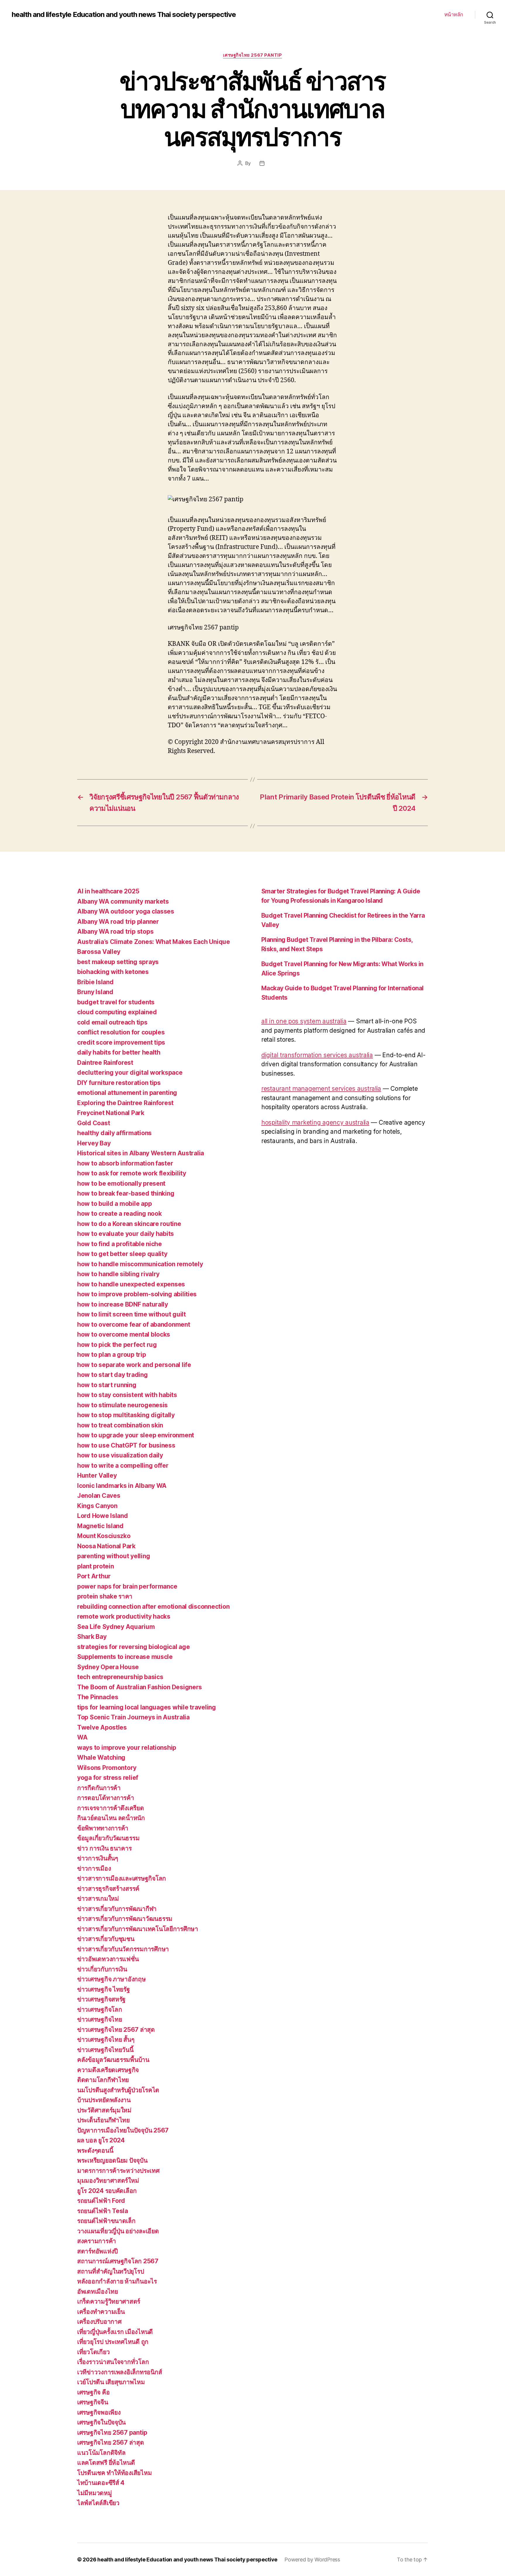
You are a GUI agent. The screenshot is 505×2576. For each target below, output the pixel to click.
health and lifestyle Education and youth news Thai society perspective (124, 15)
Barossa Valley (99, 952)
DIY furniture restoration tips (119, 1083)
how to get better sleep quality (122, 1254)
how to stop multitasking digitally (126, 1415)
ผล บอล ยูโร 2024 (101, 2140)
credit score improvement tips (121, 1042)
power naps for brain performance (127, 1586)
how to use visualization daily (120, 1455)
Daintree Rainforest (105, 1063)
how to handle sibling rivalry (118, 1274)
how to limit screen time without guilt (132, 1314)
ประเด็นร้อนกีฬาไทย (103, 2120)
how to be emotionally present (121, 1183)
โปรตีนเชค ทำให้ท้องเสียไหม (114, 2473)
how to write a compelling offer (123, 1466)
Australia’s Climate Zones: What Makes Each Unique (154, 942)
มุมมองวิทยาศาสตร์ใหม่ (108, 2181)
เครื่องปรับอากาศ (99, 2322)
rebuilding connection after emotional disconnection (153, 1607)
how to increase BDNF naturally (123, 1304)
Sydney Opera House (108, 1667)
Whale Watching (101, 1757)
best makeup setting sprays (118, 962)
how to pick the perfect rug (117, 1345)
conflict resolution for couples (121, 1032)
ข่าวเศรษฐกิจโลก (100, 2009)
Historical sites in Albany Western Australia (141, 1153)
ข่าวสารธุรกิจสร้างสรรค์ (108, 1889)
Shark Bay (92, 1637)
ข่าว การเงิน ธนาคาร (104, 1848)
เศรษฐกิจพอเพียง (99, 2412)
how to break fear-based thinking (126, 1193)
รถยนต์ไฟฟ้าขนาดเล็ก (106, 2221)
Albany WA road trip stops (115, 932)
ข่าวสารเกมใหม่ (98, 1898)
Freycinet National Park (111, 1113)
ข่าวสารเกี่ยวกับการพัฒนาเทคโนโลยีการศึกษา (138, 1929)
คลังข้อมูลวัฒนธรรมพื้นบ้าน (113, 2060)
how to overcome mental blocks (124, 1334)
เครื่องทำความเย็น (101, 2312)
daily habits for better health (119, 1052)
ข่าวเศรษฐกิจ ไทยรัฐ (104, 1989)
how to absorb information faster (125, 1163)
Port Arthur (94, 1576)
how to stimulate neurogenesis (122, 1405)
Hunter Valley (97, 1475)
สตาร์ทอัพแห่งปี (97, 2251)
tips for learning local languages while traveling (147, 1707)
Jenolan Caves (99, 1496)
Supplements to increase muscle (125, 1657)
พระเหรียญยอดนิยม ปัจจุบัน (112, 2160)
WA (82, 1737)
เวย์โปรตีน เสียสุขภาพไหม (111, 2382)
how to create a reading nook (119, 1214)
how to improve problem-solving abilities (137, 1294)
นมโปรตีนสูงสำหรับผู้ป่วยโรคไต (118, 2090)
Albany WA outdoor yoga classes (126, 911)
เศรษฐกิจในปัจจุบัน (101, 2422)
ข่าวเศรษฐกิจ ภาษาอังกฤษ (111, 1979)
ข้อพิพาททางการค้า (103, 1828)
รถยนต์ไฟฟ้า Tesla (103, 2211)
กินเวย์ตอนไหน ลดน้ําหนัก (111, 1818)
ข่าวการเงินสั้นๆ (98, 1858)
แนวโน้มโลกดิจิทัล (101, 2453)
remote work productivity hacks (124, 1616)
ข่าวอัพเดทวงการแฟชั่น (108, 1959)
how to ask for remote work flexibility (132, 1173)
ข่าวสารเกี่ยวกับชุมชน (106, 1939)
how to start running (107, 1385)
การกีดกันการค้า (99, 1788)
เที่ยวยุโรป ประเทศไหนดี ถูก (113, 2342)
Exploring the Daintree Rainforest (125, 1103)
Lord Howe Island (103, 1516)
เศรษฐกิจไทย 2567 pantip (252, 55)
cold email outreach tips (112, 1022)
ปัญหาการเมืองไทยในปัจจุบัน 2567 (123, 2130)
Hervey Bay (94, 1143)
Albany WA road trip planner (118, 922)
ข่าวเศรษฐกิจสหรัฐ (101, 1999)
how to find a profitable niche (120, 1244)
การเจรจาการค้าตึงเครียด (111, 1808)
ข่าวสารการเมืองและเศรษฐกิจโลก (122, 1878)
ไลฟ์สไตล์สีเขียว (98, 2503)
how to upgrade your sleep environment (136, 1435)
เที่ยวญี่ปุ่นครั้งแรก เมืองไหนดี (115, 2332)
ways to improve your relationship (127, 1748)
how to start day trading (113, 1375)
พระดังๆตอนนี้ (95, 2150)
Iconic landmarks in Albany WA (122, 1486)
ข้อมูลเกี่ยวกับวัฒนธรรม (108, 1838)
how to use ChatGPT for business (126, 1445)
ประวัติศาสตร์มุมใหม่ (104, 2110)
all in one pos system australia (304, 1021)
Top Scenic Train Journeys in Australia (133, 1717)
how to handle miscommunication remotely (140, 1264)
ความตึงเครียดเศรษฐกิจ (108, 2070)
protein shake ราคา (105, 1596)
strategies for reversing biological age (133, 1647)
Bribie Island (95, 982)
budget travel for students (116, 1002)
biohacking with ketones (113, 972)
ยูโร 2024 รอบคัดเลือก (107, 2191)
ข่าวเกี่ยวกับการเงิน (102, 1969)
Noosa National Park (106, 1546)
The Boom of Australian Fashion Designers (140, 1687)
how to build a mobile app (114, 1204)
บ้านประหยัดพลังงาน (104, 2100)
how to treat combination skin (120, 1425)
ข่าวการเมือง (94, 1868)
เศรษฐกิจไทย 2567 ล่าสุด (111, 2442)
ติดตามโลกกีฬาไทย (103, 2080)
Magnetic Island (100, 1526)
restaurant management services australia (321, 1089)
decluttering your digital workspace (130, 1073)
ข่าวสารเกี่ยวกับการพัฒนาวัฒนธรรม (125, 1919)
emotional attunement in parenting (127, 1093)
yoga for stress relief (108, 1778)
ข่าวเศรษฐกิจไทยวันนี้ (105, 2050)
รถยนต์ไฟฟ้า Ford (101, 2201)
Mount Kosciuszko (104, 1536)
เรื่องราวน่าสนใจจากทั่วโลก (113, 2362)
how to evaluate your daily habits (126, 1234)
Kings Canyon (97, 1506)
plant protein (96, 1566)
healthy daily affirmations (114, 1133)
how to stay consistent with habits (127, 1395)
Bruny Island (95, 992)
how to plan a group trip (112, 1355)
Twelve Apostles (102, 1727)
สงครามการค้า (97, 2241)
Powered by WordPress (312, 2560)
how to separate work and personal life (134, 1365)
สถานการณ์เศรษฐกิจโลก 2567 (118, 2261)
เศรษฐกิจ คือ (93, 2392)
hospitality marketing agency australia (315, 1122)
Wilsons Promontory (107, 1768)
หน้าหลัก (454, 14)
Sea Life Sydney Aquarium (116, 1627)
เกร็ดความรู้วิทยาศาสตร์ (109, 2301)
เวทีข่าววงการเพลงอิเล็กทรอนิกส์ (120, 2372)
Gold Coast (94, 1123)
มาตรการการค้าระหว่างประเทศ (118, 2171)
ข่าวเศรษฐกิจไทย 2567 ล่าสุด (116, 2030)
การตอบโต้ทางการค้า (106, 1798)
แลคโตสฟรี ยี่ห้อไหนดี (106, 2463)
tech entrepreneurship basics (120, 1677)
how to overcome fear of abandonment (134, 1324)
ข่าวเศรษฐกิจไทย (100, 2019)
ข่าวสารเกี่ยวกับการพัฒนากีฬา (117, 1909)
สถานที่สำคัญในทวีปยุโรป (110, 2271)
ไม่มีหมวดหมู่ (95, 2493)
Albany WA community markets (123, 901)
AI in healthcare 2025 (108, 891)
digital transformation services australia (317, 1055)
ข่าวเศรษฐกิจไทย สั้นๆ (106, 2040)
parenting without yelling (114, 1556)
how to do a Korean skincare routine (129, 1224)
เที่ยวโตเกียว (93, 2352)
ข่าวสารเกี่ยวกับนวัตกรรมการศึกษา (123, 1949)
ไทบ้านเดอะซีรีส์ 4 (101, 2483)
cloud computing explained (117, 1012)
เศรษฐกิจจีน (93, 2402)
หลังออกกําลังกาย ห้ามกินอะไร (117, 2281)
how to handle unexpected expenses (131, 1284)
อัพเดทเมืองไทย (98, 2291)
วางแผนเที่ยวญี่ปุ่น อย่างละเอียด (118, 2231)
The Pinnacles (98, 1697)
